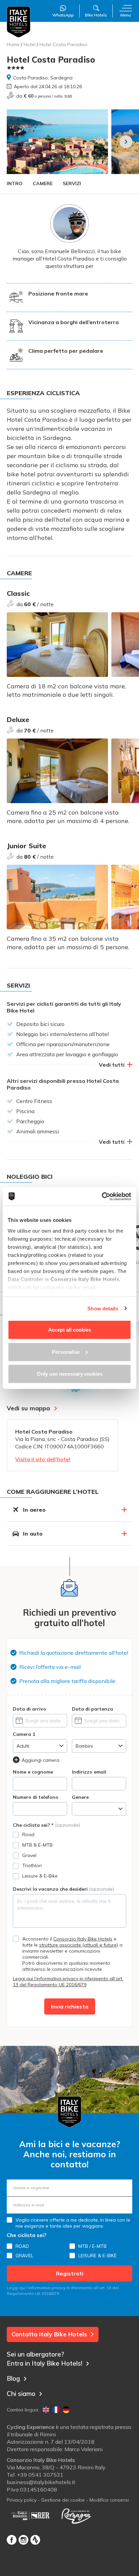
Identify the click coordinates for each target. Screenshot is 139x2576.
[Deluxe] (57, 771)
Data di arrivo (30, 1709)
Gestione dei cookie (63, 2500)
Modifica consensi (109, 2500)
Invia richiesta (70, 2006)
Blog (13, 2378)
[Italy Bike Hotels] (19, 22)
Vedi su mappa (28, 1408)
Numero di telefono (36, 1797)
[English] (46, 2410)
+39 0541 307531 (40, 2475)
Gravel (29, 1855)
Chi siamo (21, 2394)
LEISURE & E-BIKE (98, 2256)
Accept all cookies (70, 1330)
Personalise (66, 1352)
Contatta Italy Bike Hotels (49, 2334)
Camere (43, 183)
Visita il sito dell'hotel (43, 1459)
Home (13, 44)
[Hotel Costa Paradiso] (57, 142)
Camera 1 (24, 1734)
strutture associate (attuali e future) (79, 1945)
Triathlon (32, 1865)
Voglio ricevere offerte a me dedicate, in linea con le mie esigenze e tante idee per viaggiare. (73, 2223)
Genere (80, 1797)
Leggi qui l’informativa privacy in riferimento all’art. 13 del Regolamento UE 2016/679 (68, 1982)
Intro (15, 183)
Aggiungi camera (40, 1760)
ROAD (22, 2246)
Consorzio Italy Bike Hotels (83, 1939)
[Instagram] (23, 2540)
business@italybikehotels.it (41, 2482)
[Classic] (57, 645)
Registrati (70, 2273)
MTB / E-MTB (92, 2246)
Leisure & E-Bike (40, 1876)
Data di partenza (92, 1709)
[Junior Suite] (57, 897)
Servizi (72, 183)
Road (28, 1834)
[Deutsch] (66, 2410)
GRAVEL (24, 2256)
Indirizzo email (89, 1772)
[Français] (56, 2410)
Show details (103, 1308)
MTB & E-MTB (37, 1845)
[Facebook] (12, 2540)
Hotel (30, 44)
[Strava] (35, 2540)
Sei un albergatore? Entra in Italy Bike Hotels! (45, 2359)
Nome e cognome (33, 1772)
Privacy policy (22, 2500)
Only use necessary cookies (70, 1374)
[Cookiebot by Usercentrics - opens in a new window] (102, 1196)
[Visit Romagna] (76, 2516)
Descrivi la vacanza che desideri (63, 1889)
